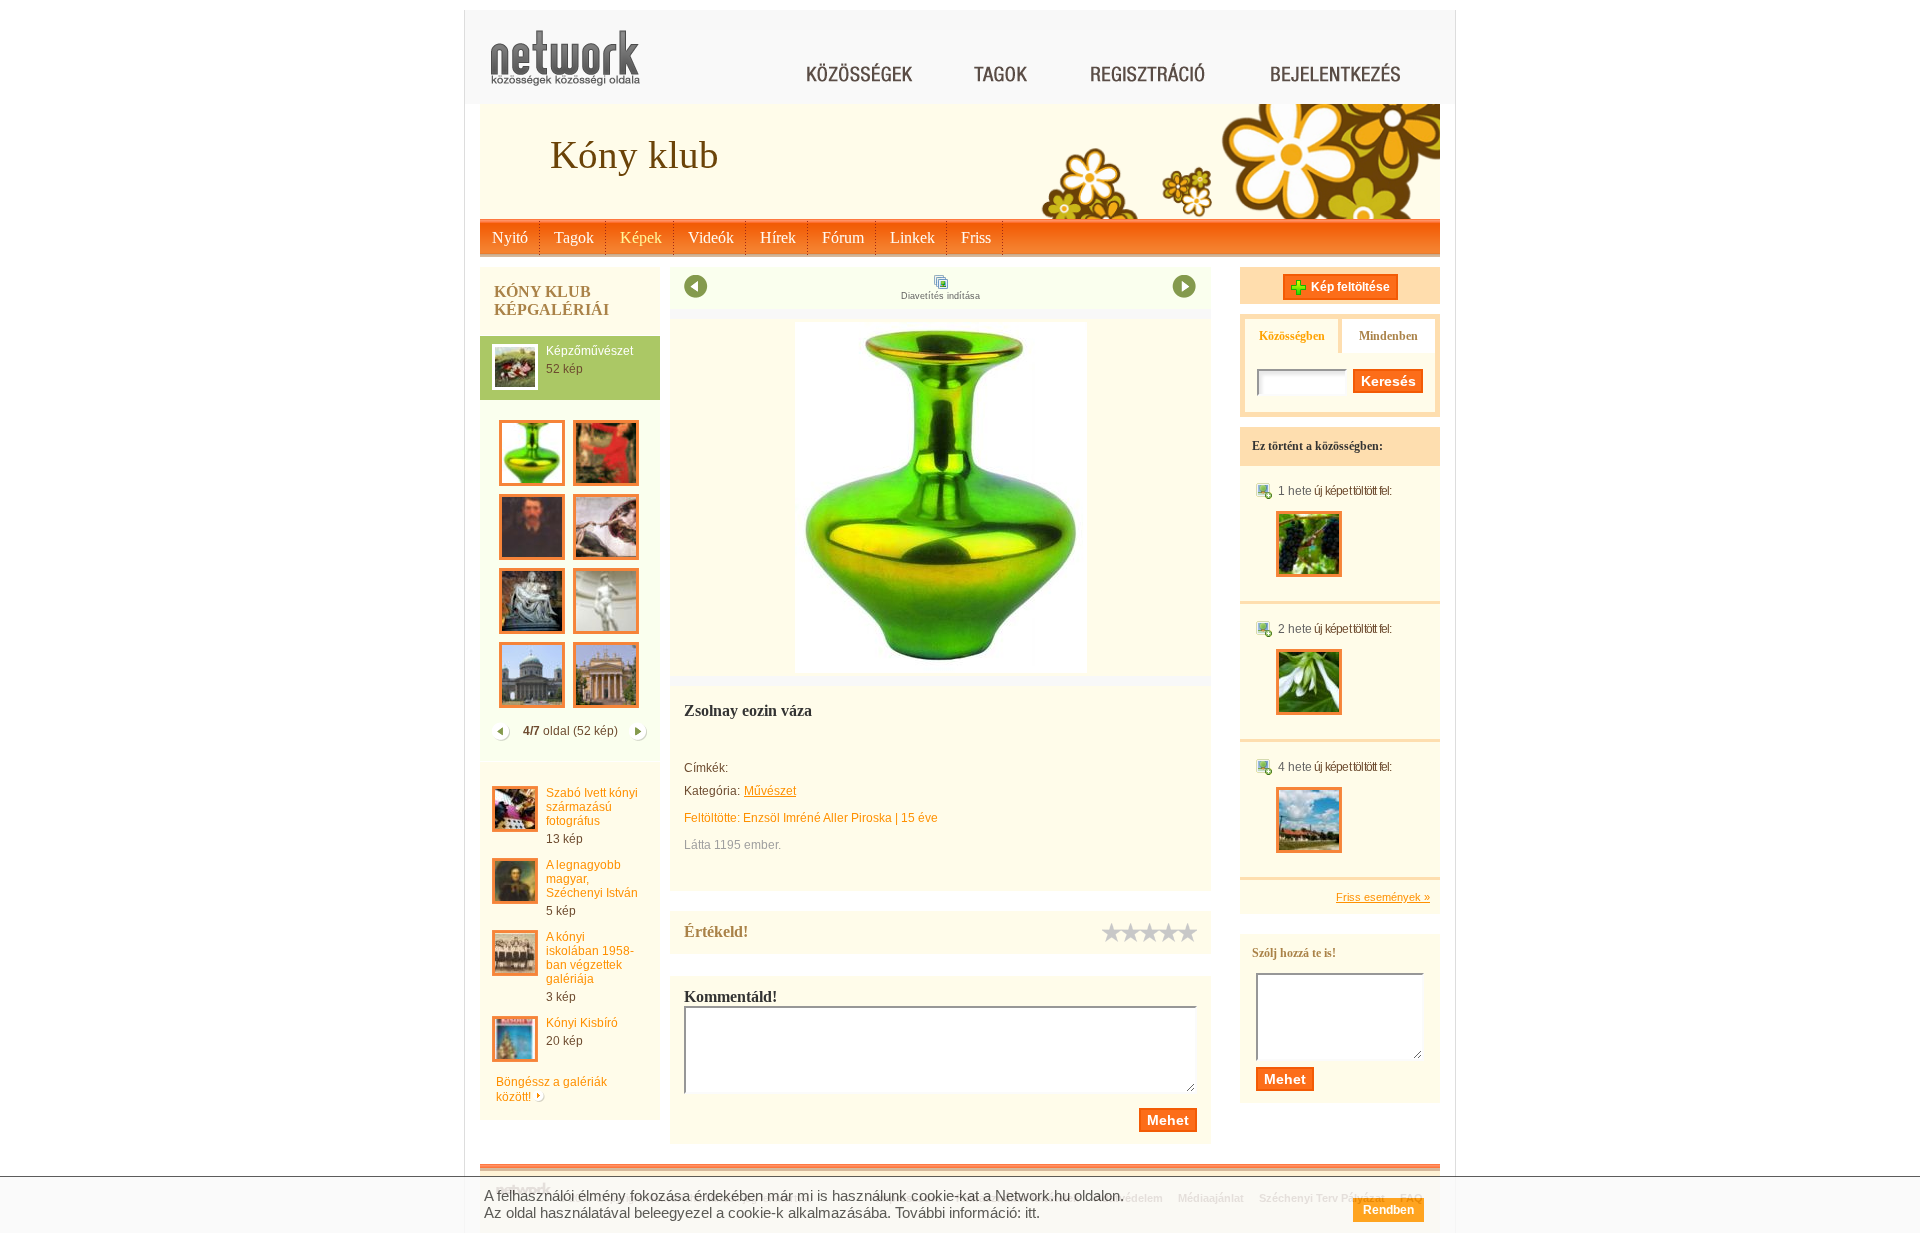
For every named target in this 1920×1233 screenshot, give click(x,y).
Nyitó (510, 237)
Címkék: (706, 768)
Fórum (843, 237)
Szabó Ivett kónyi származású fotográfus (592, 807)
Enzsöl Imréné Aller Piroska (817, 818)
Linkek (912, 237)
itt (1030, 1212)
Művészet (770, 791)
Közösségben (1292, 336)
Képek (641, 237)
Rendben (1388, 1210)
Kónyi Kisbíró (582, 1023)
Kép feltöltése (1350, 287)
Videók (711, 237)
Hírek (778, 237)
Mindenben (1388, 336)
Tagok (574, 237)
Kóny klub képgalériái (551, 300)
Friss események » (1383, 897)
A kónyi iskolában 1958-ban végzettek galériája (590, 958)
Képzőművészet (589, 351)
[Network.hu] (565, 67)
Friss (976, 237)
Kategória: (712, 791)
